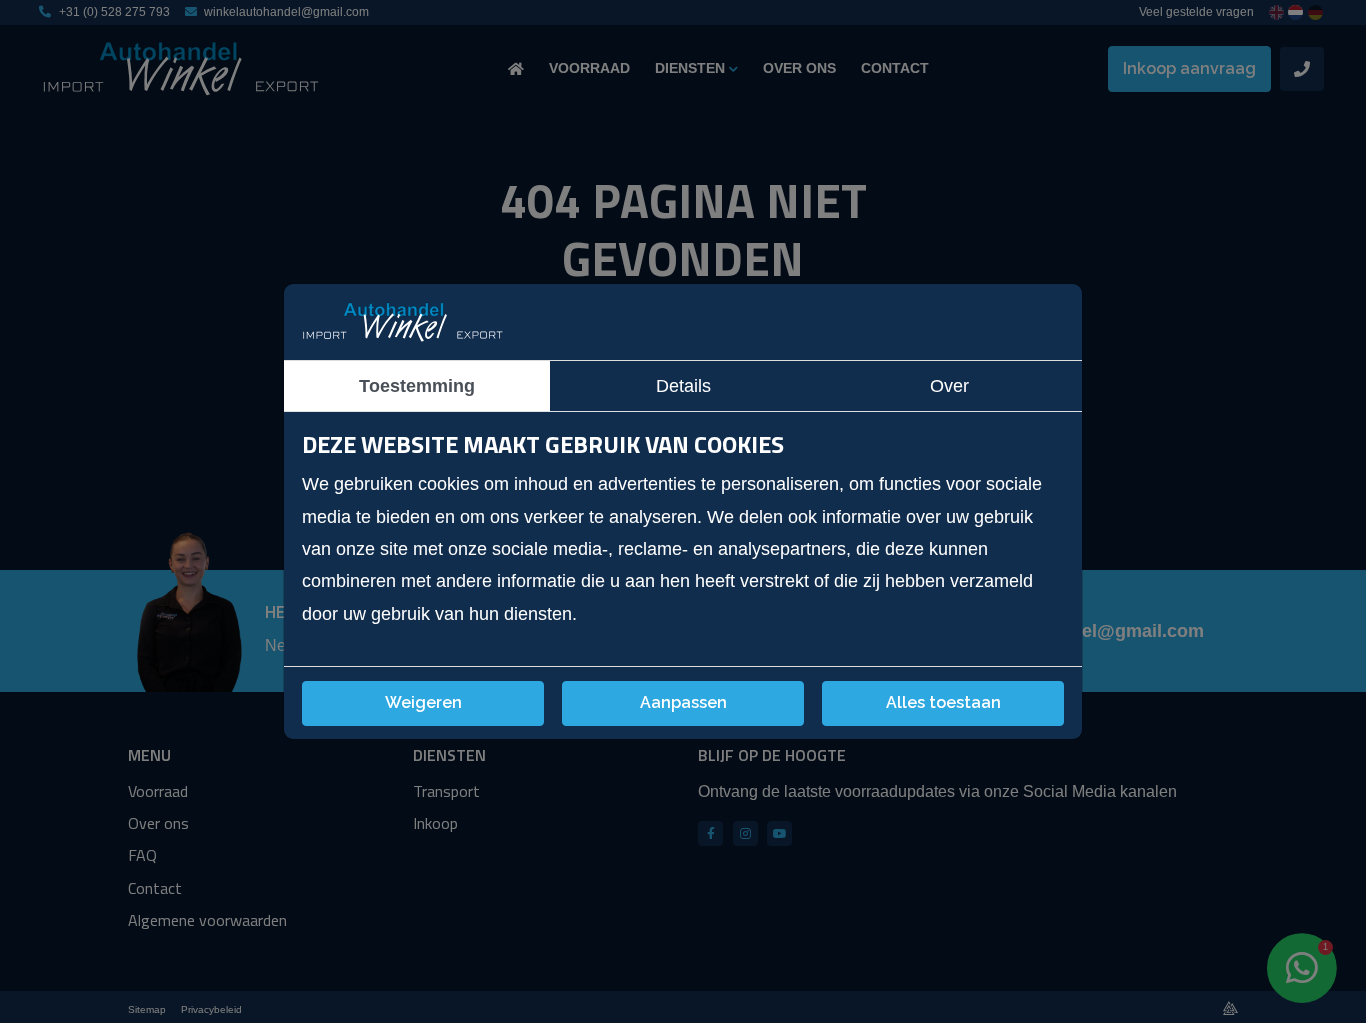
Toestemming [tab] (417, 386)
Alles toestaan (943, 702)
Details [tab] (683, 386)
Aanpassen (683, 702)
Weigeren (423, 702)
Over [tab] (949, 386)
